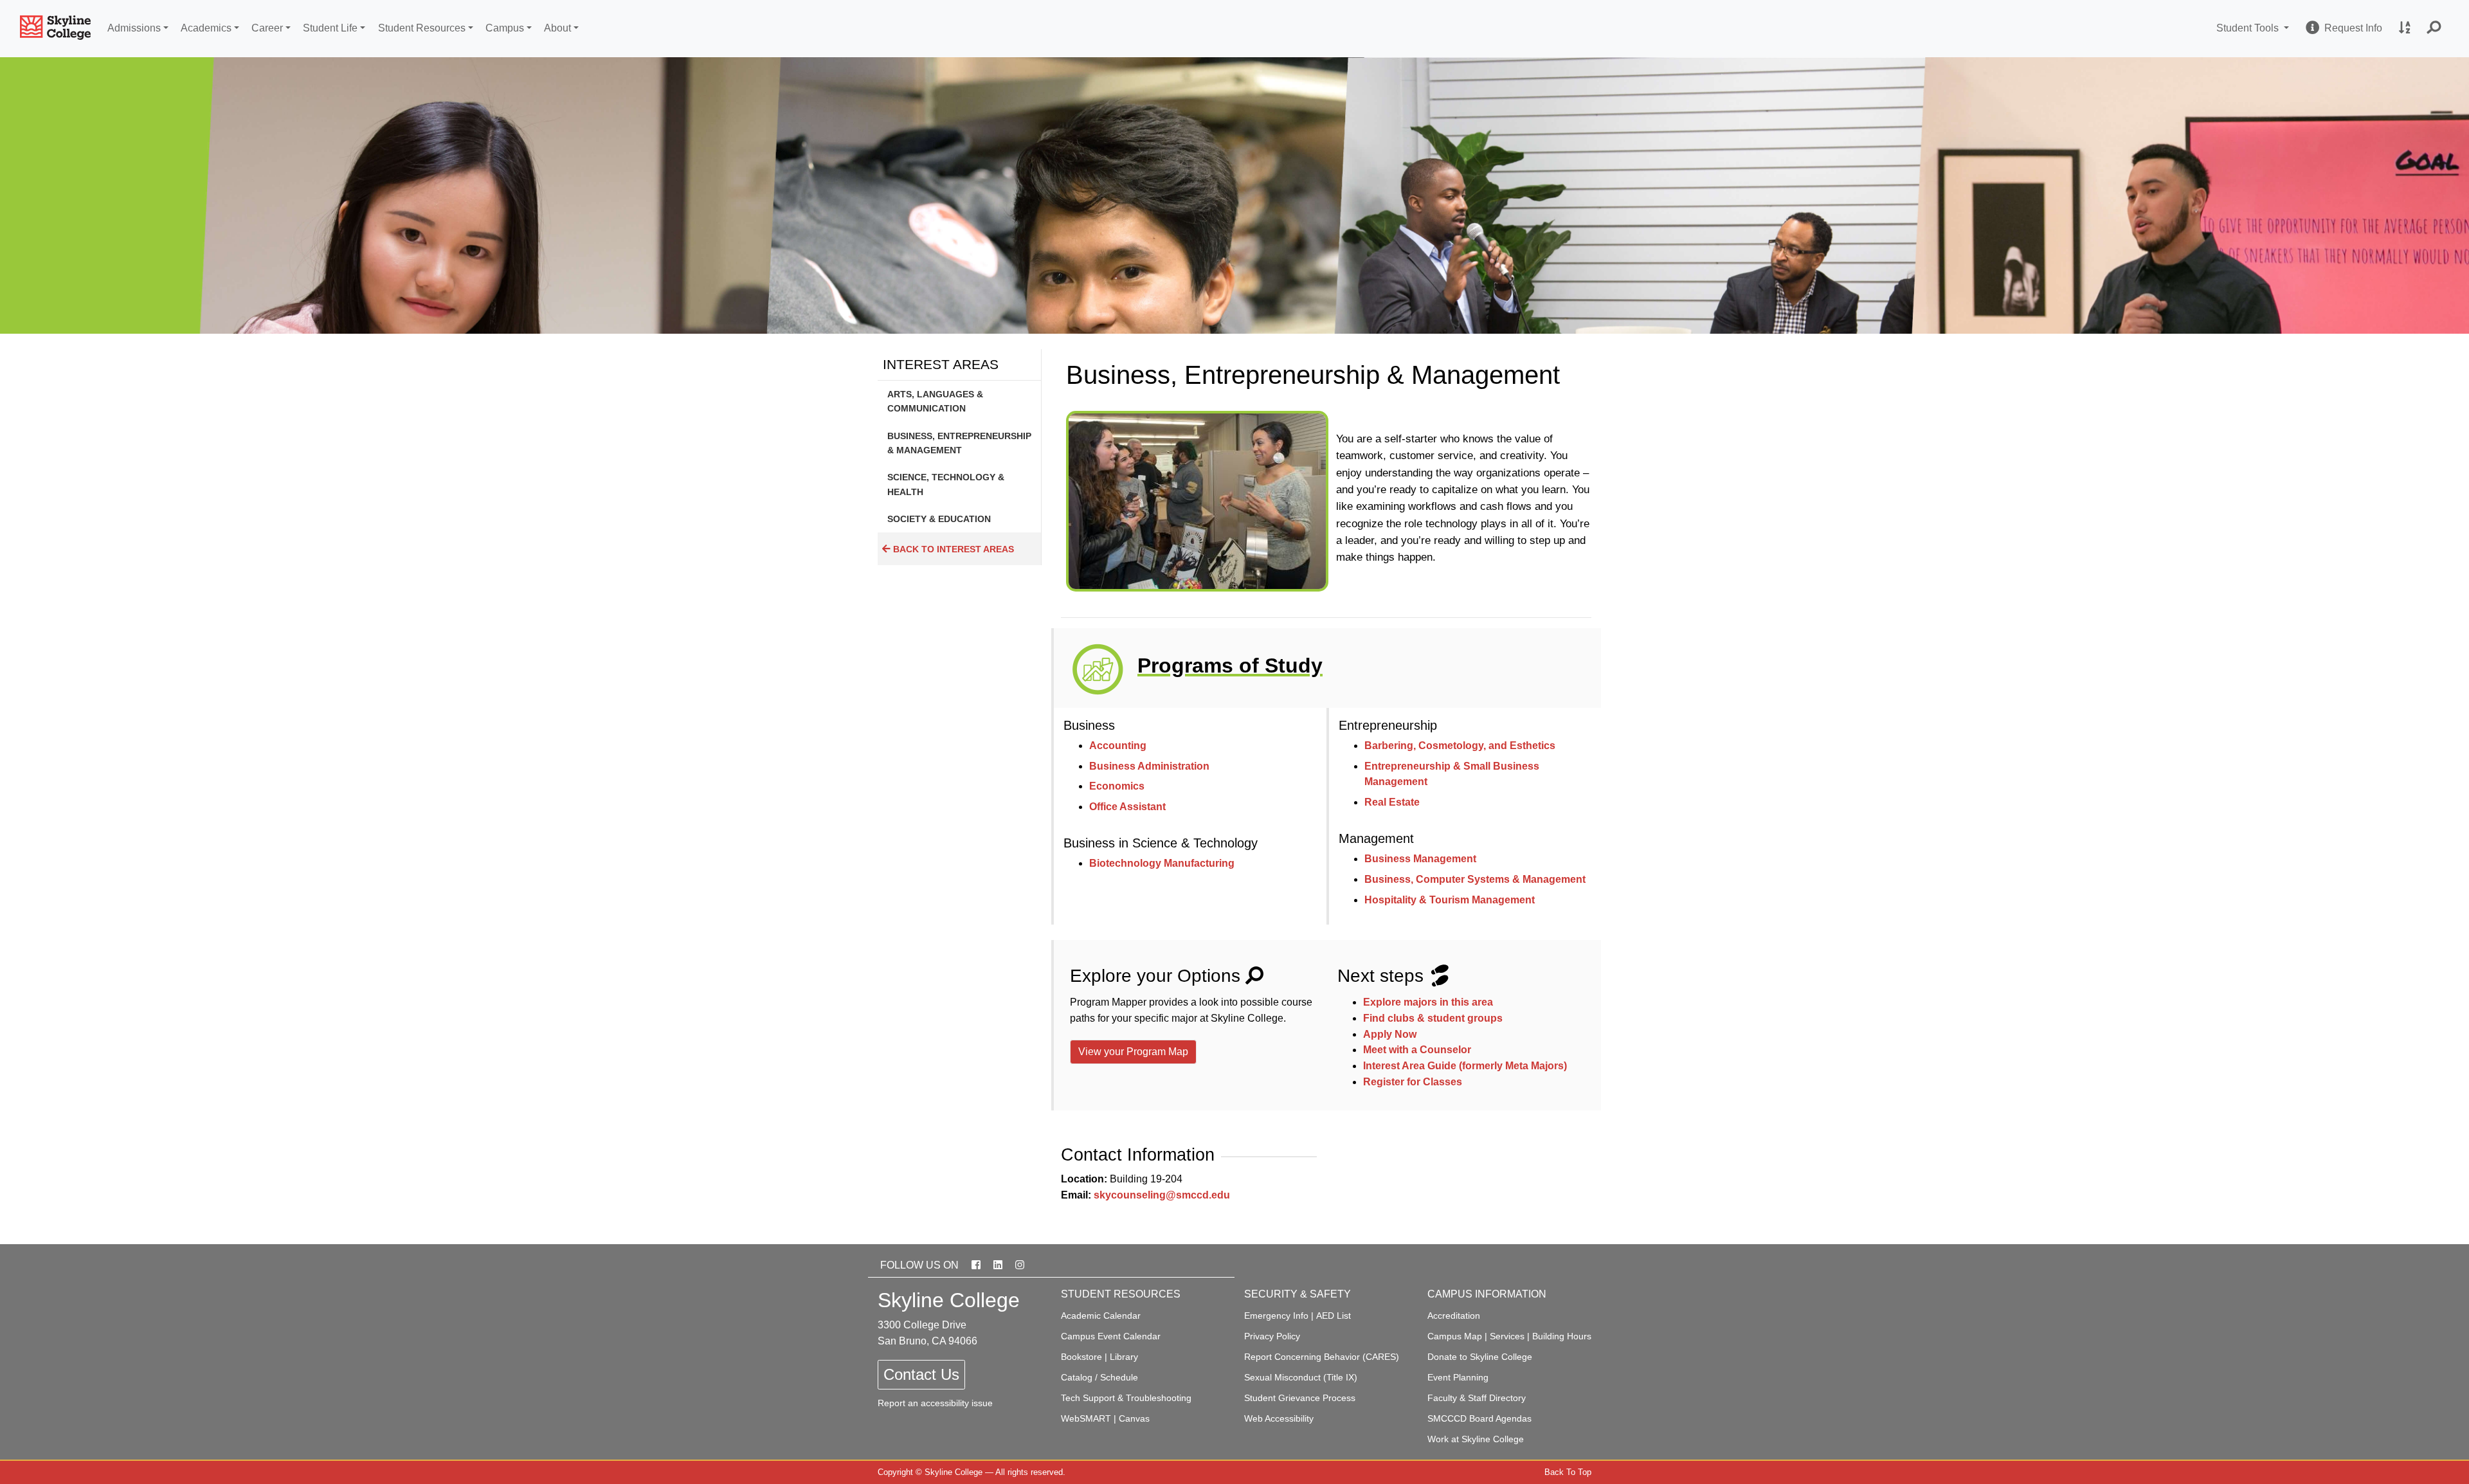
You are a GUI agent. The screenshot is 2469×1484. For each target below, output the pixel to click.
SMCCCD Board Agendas (1479, 1418)
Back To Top (1568, 1472)
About (557, 28)
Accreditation (1454, 1316)
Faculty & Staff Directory (1477, 1398)
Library (1124, 1357)
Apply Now (1390, 1034)
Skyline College (954, 1472)
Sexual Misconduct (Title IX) (1301, 1377)
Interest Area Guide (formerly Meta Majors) (1465, 1066)
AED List (1334, 1316)
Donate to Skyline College (1480, 1357)
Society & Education (939, 519)
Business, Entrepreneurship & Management (959, 443)
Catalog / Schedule (1099, 1377)
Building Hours (1562, 1336)
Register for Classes (1413, 1082)
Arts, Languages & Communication (935, 401)
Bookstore (1081, 1357)
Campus (505, 28)
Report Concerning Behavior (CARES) (1322, 1357)
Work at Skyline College (1476, 1439)
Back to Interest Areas (952, 549)
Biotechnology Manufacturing (1162, 863)
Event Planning (1458, 1377)
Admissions (134, 28)
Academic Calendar (1101, 1316)
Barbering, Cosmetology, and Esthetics (1460, 746)
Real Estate (1392, 802)
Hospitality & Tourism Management (1450, 900)
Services (1507, 1336)
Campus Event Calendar (1111, 1336)
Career (267, 28)
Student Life (330, 28)
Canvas (1134, 1418)
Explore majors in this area (1428, 1002)
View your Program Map (1133, 1052)
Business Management (1420, 859)
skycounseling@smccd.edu (1162, 1195)
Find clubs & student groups (1433, 1018)
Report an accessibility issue (935, 1403)
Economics (1117, 786)
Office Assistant (1127, 807)
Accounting (1118, 746)
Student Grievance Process (1300, 1398)
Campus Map (1455, 1336)
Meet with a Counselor (1417, 1050)
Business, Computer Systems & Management (1475, 879)
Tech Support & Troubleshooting (1126, 1398)
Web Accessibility (1279, 1418)
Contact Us (921, 1374)
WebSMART (1086, 1418)
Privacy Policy (1272, 1336)
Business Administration (1149, 766)
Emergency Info (1276, 1316)
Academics (206, 28)
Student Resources (422, 28)
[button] (2434, 29)
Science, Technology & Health (946, 484)
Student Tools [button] (2255, 28)
